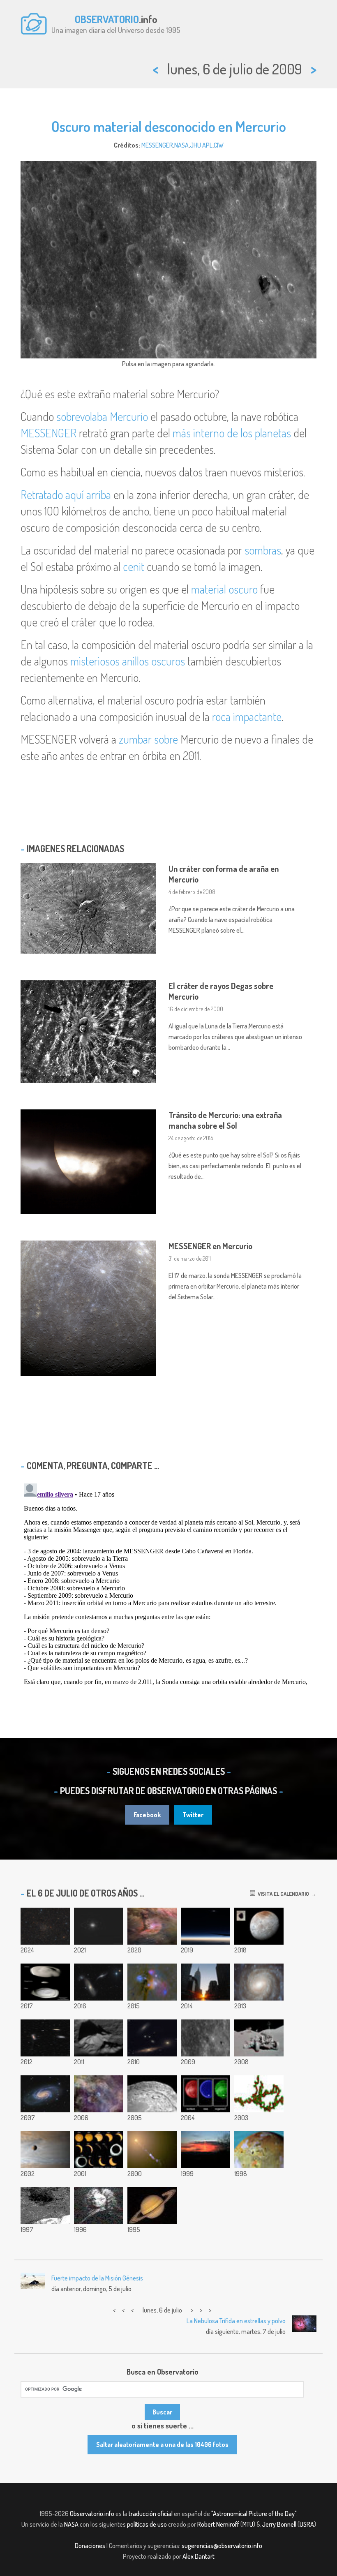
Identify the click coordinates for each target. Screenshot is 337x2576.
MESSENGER (157, 145)
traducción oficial (151, 2514)
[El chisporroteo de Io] (259, 2150)
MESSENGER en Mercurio (210, 1246)
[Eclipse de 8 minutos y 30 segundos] (205, 1926)
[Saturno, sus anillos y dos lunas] (152, 2206)
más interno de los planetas (232, 433)
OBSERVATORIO (107, 19)
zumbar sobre (148, 739)
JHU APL (201, 145)
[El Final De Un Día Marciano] (45, 2206)
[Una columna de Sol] (205, 2150)
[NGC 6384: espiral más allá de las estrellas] (259, 1982)
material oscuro (224, 589)
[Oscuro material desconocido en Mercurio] (205, 2038)
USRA (307, 2524)
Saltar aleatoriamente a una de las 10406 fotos (162, 2444)
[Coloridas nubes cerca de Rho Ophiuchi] (152, 1982)
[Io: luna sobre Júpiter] (45, 2150)
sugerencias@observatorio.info (222, 2546)
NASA (181, 145)
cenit (134, 566)
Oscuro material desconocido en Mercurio (169, 126)
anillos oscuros (153, 661)
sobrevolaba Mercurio (102, 416)
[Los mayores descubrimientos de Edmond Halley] (99, 2206)
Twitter (193, 1815)
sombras (263, 550)
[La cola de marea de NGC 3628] (45, 2038)
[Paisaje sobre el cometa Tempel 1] (152, 2094)
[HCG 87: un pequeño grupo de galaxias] (152, 2038)
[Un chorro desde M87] (152, 2150)
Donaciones (90, 2546)
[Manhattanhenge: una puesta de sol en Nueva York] (205, 1982)
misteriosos (95, 661)
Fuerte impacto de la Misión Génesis (97, 2278)
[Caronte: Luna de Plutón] (259, 1926)
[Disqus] (168, 1583)
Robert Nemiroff (218, 2524)
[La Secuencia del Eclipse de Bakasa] (99, 2150)
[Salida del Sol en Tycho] (99, 2038)
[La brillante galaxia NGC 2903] (45, 2094)
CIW (219, 145)
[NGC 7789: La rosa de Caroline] (45, 1926)
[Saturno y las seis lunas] (99, 1926)
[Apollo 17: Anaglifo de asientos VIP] (259, 2038)
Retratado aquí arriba (66, 494)
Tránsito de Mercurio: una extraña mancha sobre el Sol (225, 1120)
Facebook (147, 1815)
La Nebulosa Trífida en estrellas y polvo (236, 2321)
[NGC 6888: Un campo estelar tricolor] (99, 2094)
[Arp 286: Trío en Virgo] (99, 1982)
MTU (248, 2524)
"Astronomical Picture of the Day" (254, 2514)
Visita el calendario (282, 1894)
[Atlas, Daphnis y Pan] (45, 1982)
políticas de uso (147, 2524)
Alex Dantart (199, 2556)
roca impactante (247, 716)
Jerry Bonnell (279, 2524)
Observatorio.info (92, 2514)
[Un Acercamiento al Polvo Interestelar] (259, 2094)
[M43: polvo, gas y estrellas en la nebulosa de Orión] (152, 1926)
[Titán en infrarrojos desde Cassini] (205, 2094)
